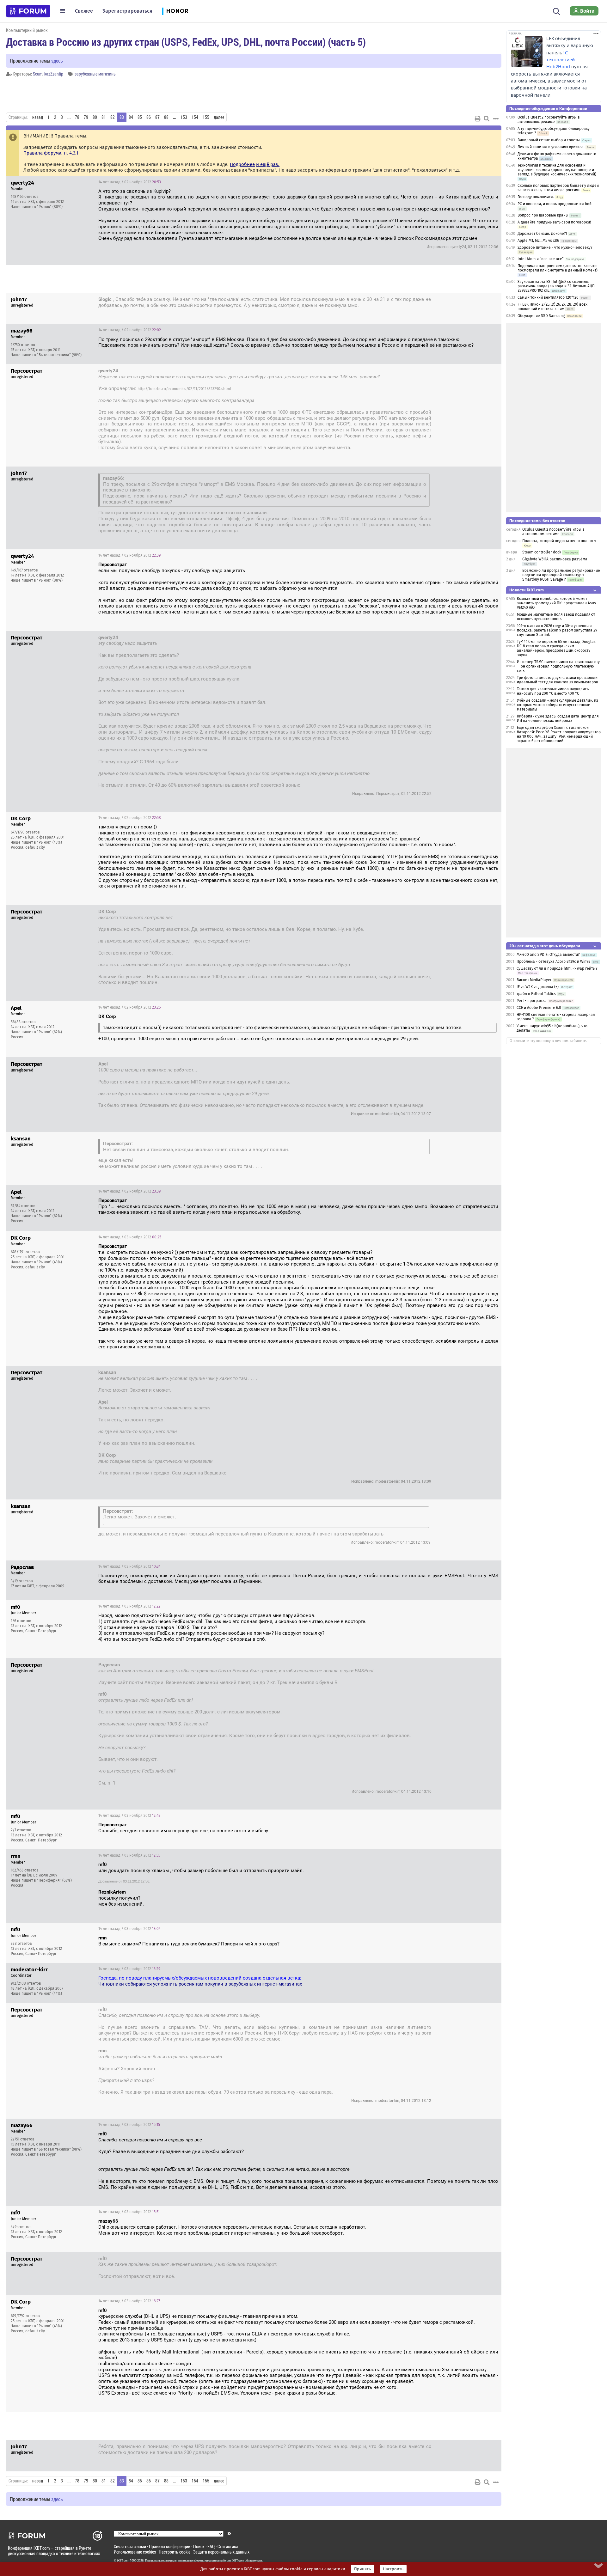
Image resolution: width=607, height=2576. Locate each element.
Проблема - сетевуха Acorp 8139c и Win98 (554, 961)
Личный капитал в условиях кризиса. (551, 147)
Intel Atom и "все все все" (541, 259)
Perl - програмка (532, 1001)
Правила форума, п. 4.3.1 (51, 153)
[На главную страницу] (28, 11)
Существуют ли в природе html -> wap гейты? (557, 968)
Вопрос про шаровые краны (543, 215)
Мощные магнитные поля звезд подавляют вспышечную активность (556, 617)
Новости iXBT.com (527, 590)
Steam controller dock (542, 552)
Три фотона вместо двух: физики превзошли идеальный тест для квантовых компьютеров (558, 680)
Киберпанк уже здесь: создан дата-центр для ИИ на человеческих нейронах (558, 718)
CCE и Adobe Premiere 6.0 (539, 1008)
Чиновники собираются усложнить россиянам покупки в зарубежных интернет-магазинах (200, 1984)
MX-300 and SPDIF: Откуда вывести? (549, 955)
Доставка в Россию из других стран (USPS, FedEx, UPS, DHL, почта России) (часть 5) (186, 42)
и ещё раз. (268, 164)
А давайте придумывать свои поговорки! (554, 222)
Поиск (199, 2546)
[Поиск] (557, 11)
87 (157, 117)
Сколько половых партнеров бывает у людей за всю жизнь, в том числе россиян (558, 188)
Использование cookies (135, 2552)
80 (95, 117)
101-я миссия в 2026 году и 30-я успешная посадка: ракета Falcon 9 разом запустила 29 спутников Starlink (557, 630)
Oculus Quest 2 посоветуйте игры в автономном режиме (549, 119)
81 (104, 117)
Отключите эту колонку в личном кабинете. (548, 1041)
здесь (57, 61)
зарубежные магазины (96, 74)
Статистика (228, 2546)
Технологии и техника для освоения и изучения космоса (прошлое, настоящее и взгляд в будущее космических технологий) (557, 170)
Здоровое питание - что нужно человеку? (555, 247)
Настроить (393, 2569)
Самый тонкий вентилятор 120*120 (548, 297)
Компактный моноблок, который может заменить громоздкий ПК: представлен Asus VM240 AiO (556, 603)
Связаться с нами (130, 2546)
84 (131, 117)
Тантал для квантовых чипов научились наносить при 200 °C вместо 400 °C (553, 691)
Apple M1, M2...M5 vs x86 (538, 241)
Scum (38, 74)
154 (195, 117)
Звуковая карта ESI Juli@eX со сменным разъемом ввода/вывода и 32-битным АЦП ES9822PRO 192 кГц (556, 286)
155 (206, 117)
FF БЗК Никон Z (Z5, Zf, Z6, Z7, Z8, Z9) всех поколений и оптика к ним (552, 307)
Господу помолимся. (536, 197)
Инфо (492, 182)
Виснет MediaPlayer (534, 980)
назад (38, 117)
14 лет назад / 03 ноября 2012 (130, 1237)
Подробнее (242, 164)
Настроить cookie (175, 2552)
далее (219, 117)
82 (113, 117)
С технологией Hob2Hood (561, 60)
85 (140, 117)
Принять (362, 2569)
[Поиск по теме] (487, 119)
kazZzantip (54, 74)
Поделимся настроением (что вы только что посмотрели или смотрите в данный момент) (558, 268)
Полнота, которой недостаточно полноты (559, 541)
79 (86, 117)
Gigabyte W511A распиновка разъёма (555, 559)
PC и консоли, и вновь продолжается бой (555, 204)
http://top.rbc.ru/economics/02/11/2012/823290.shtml (184, 389)
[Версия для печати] (478, 119)
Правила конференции (170, 2546)
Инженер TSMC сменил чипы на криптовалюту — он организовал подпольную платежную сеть (558, 666)
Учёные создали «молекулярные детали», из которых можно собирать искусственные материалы (558, 705)
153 (184, 117)
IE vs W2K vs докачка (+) (538, 987)
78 (77, 117)
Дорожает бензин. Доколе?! (542, 234)
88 (166, 117)
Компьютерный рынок (27, 30)
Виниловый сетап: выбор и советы (549, 140)
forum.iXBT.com (234, 2561)
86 (149, 117)
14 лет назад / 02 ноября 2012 (130, 182)
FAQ (211, 2546)
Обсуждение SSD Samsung (541, 316)
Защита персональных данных (221, 2552)
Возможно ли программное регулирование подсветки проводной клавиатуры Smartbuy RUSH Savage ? (561, 575)
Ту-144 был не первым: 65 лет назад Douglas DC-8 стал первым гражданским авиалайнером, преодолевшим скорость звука (556, 648)
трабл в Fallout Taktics (536, 994)
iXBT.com (123, 2561)
